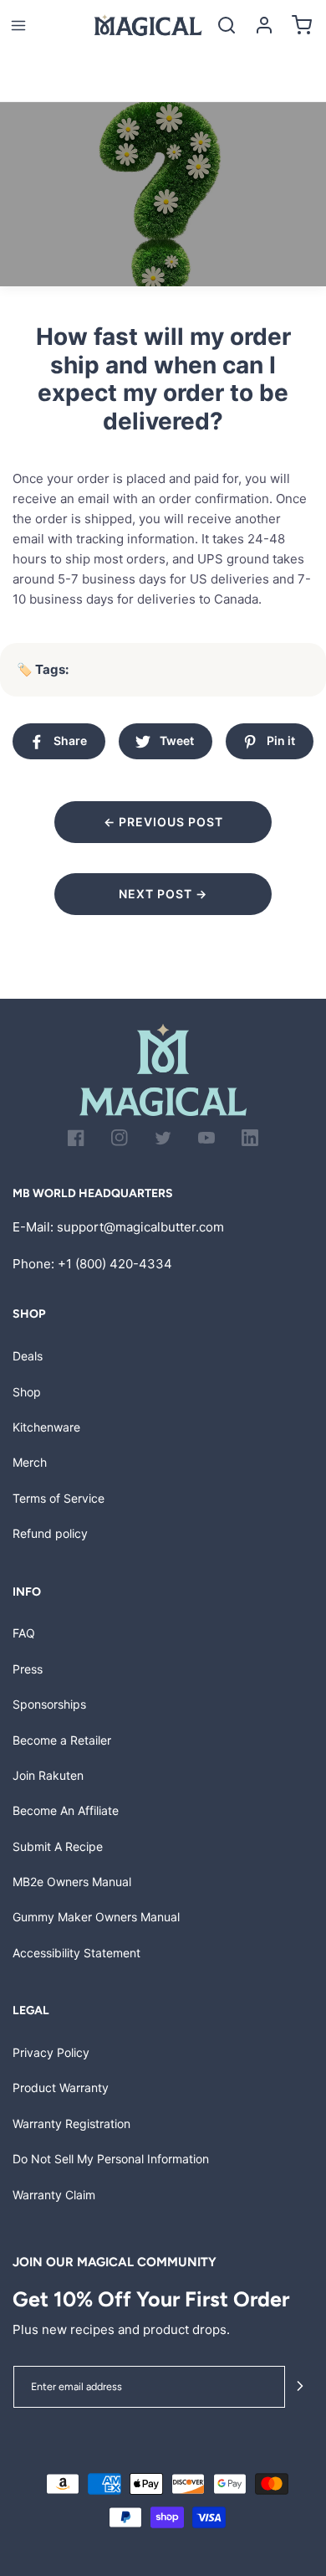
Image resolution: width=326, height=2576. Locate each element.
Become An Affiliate (66, 1810)
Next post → (163, 894)
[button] (18, 26)
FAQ (24, 1633)
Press (28, 1669)
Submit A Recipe (58, 1846)
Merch (30, 1462)
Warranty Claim (54, 2195)
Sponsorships (49, 1704)
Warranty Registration (71, 2124)
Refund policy (50, 1533)
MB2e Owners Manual (72, 1882)
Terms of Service (59, 1498)
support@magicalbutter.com (140, 1227)
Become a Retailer (62, 1740)
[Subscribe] (300, 2387)
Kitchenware (46, 1427)
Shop (27, 1392)
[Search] (226, 26)
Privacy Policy (51, 2052)
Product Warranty (61, 2088)
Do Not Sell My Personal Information (111, 2159)
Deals (28, 1356)
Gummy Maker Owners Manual (96, 1917)
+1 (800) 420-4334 (115, 1264)
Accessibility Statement (76, 1953)
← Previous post (163, 822)
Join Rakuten (48, 1775)
